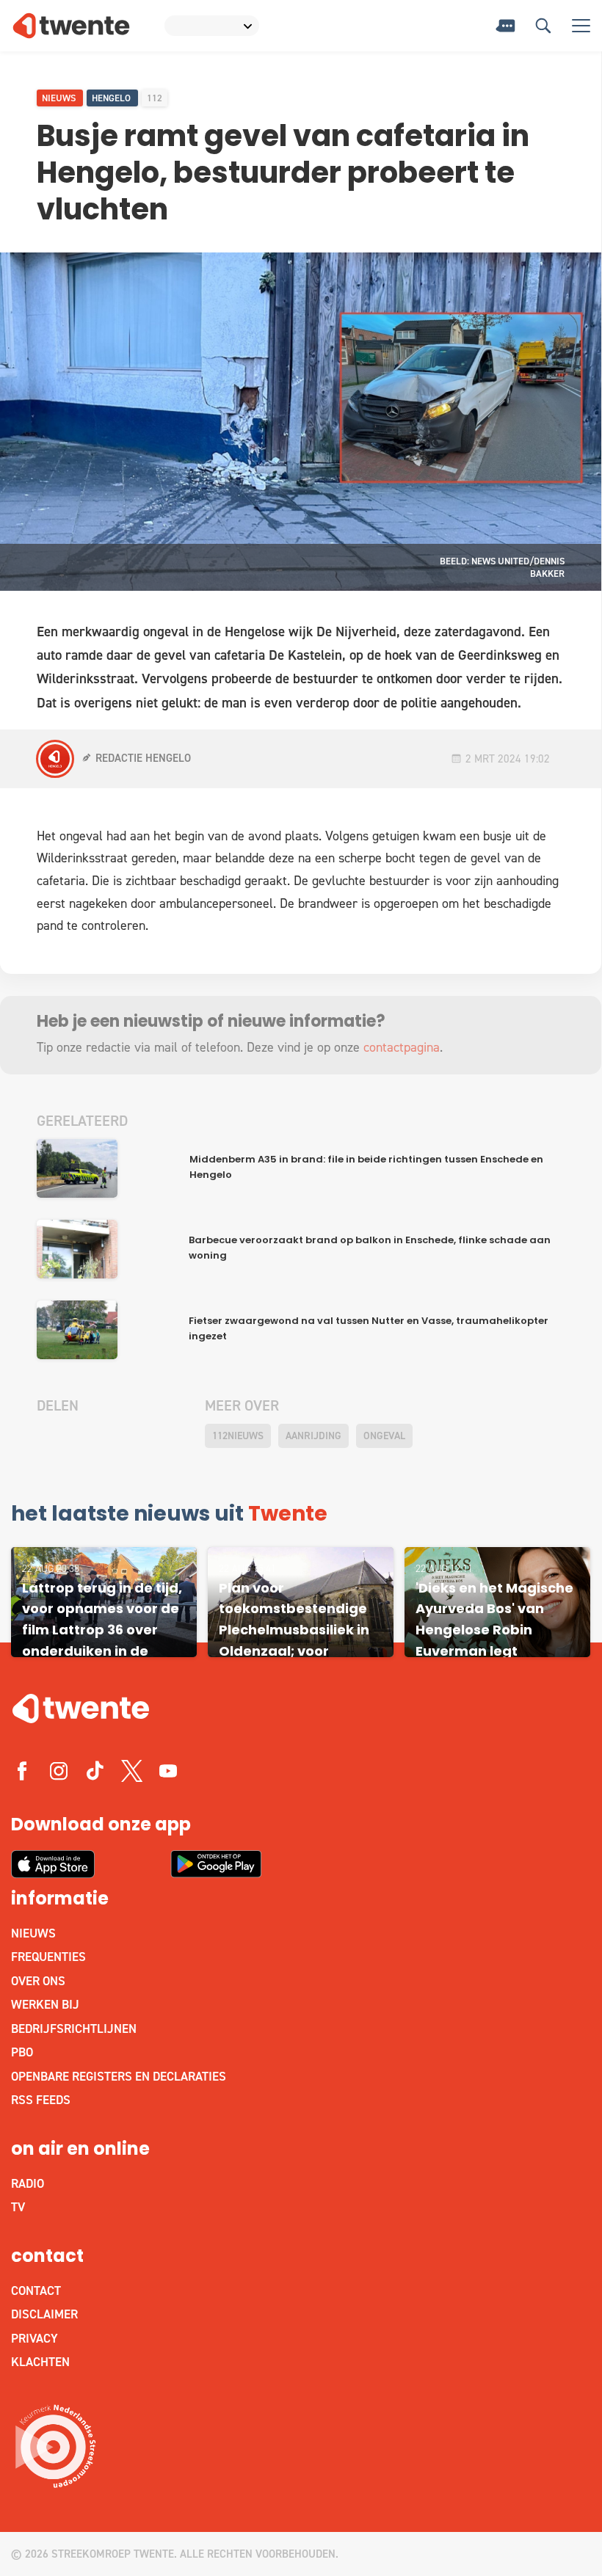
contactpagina (402, 1047)
